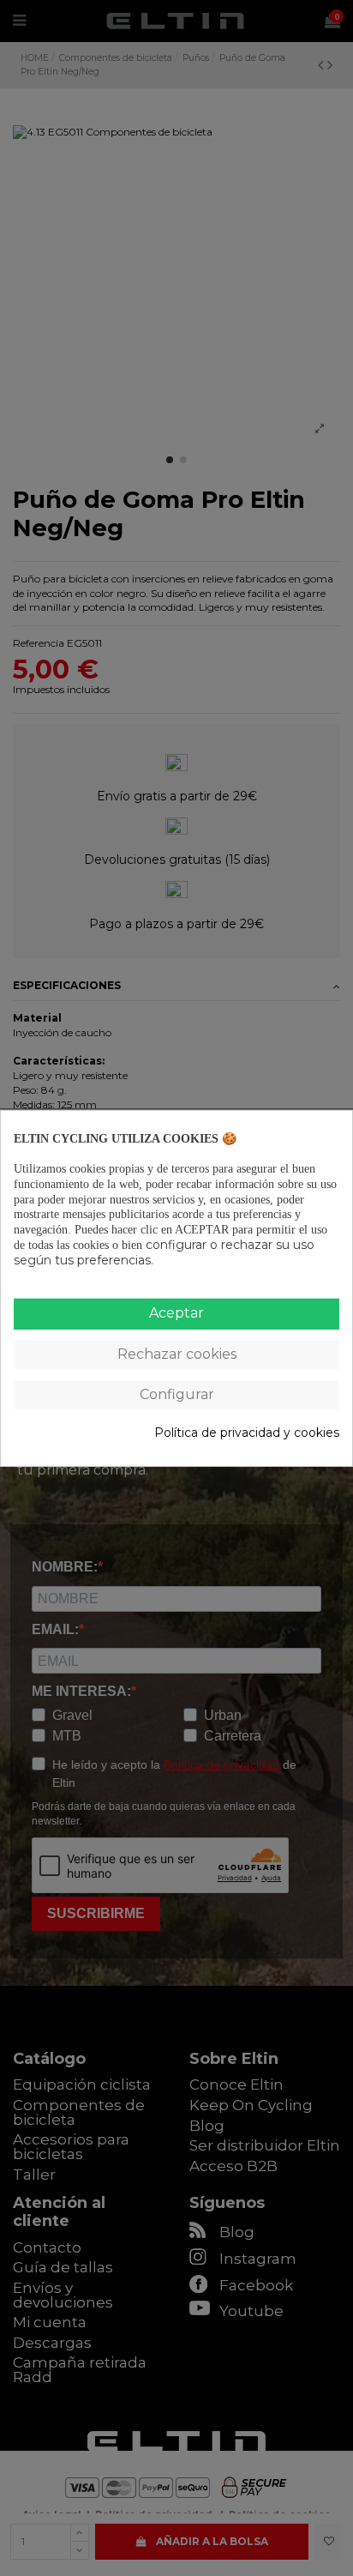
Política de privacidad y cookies (247, 1433)
